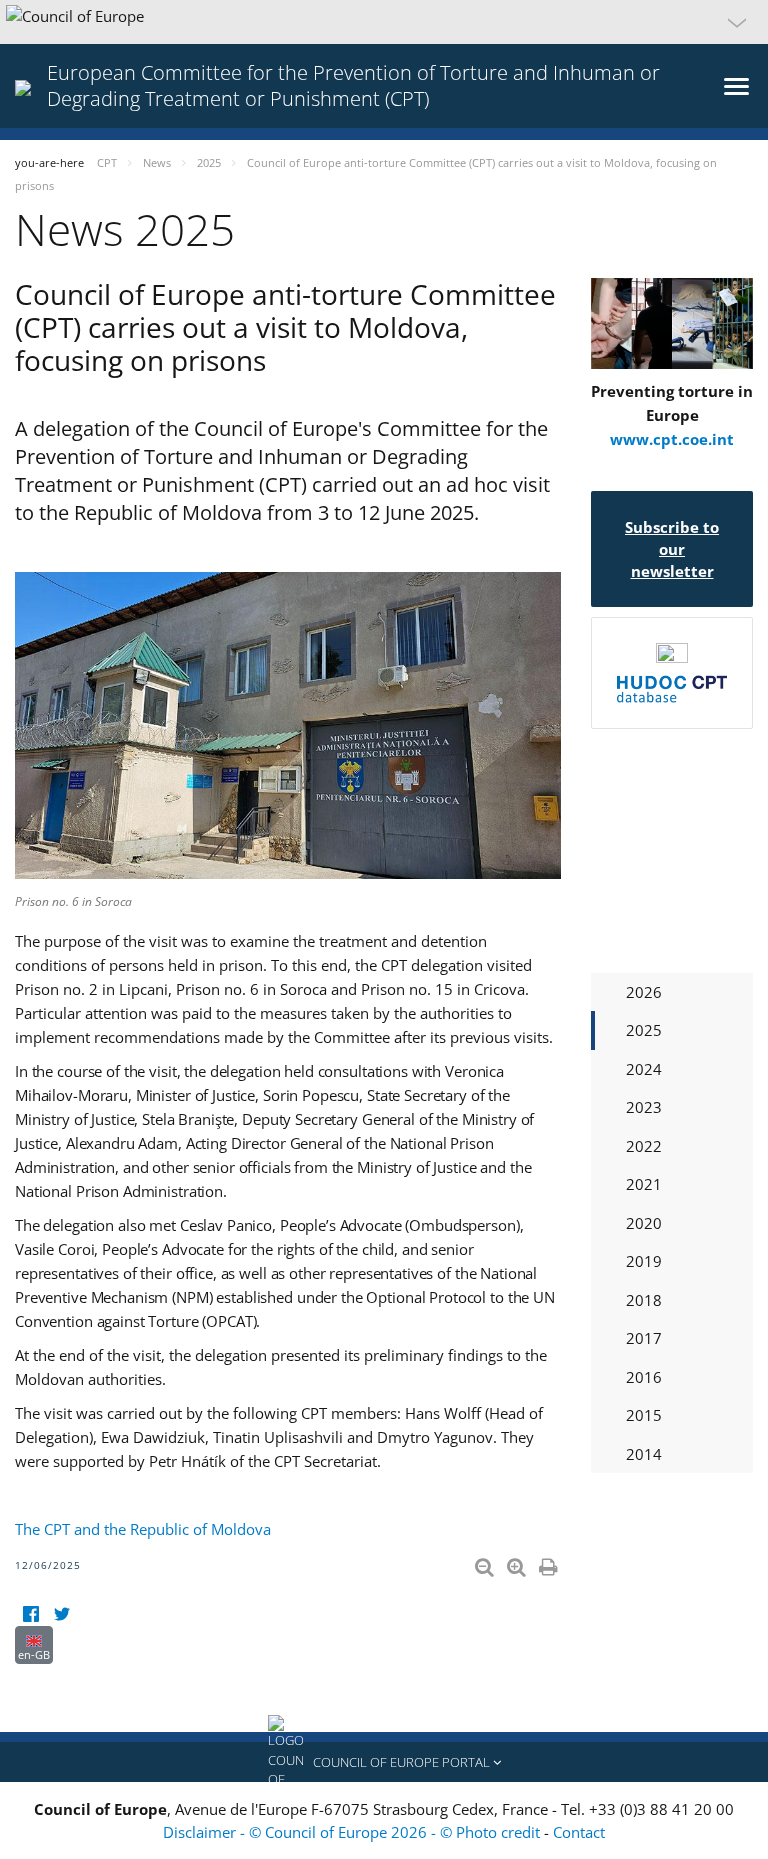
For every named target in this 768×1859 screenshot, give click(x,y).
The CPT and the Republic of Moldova (143, 1529)
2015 (644, 1415)
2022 (644, 1146)
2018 (644, 1300)
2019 (644, 1261)
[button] (384, 22)
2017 (644, 1338)
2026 (644, 992)
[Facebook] (30, 1613)
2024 (644, 1069)
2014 (644, 1454)
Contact (579, 1832)
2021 (644, 1184)
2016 (644, 1377)
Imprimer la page (550, 1563)
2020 (644, 1223)
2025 (644, 1030)
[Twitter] (61, 1613)
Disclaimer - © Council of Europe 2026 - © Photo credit (353, 1832)
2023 (644, 1107)
